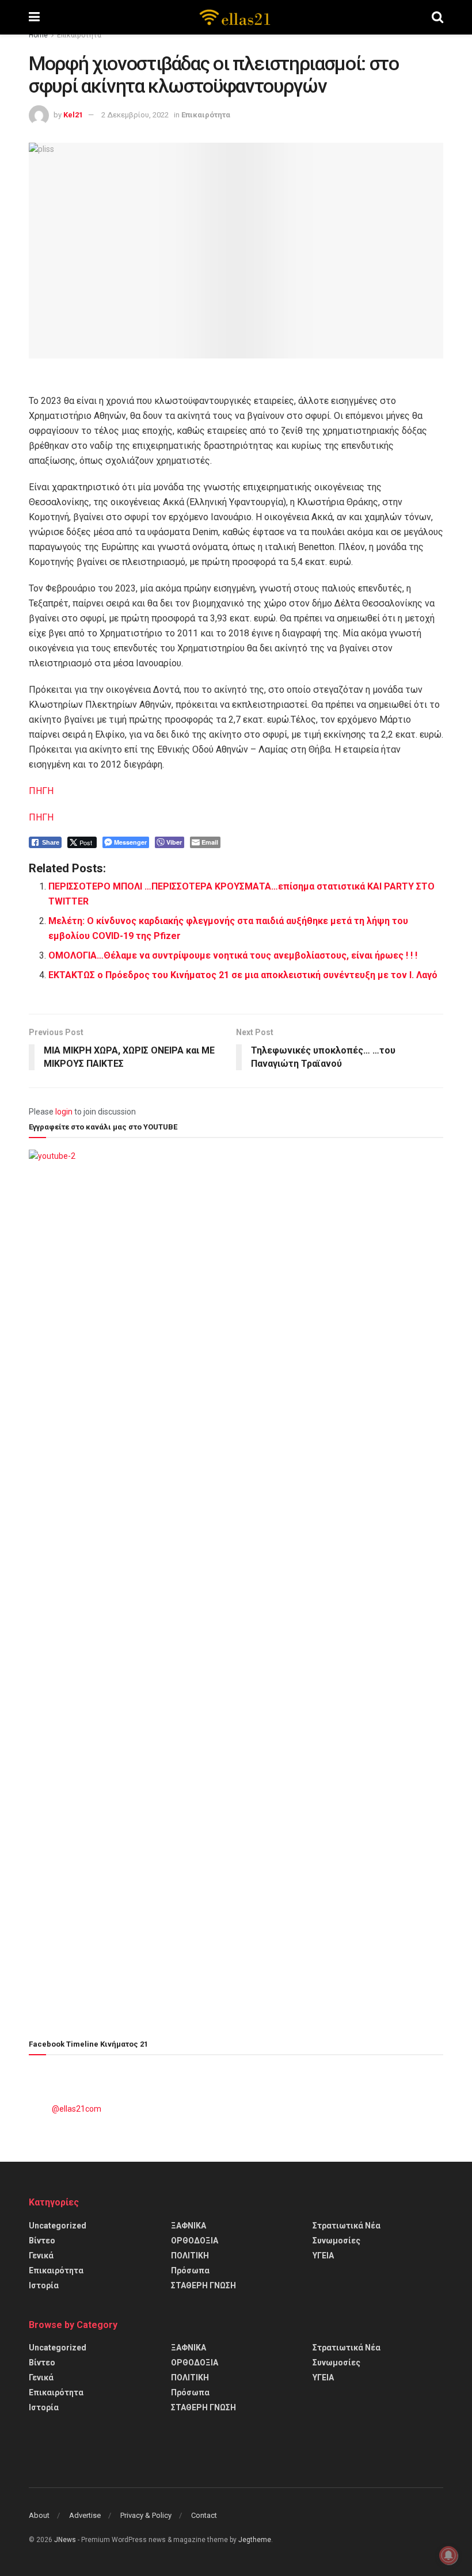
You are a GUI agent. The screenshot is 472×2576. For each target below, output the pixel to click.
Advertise (85, 2515)
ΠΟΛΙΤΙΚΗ (190, 2256)
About (39, 2515)
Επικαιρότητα (79, 35)
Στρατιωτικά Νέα (347, 2226)
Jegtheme (255, 2540)
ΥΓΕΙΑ (323, 2256)
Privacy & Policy (146, 2515)
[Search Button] (437, 17)
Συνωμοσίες (336, 2241)
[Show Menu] (34, 17)
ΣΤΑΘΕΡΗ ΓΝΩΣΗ (203, 2285)
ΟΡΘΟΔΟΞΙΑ (195, 2241)
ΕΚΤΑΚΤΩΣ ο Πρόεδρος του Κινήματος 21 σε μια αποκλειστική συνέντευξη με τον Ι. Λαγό (243, 975)
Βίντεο (42, 2241)
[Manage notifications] (448, 2555)
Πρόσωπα (190, 2270)
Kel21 (73, 115)
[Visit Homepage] (235, 17)
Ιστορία (44, 2285)
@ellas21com (77, 2109)
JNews (65, 2540)
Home (38, 35)
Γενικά (41, 2256)
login (64, 1112)
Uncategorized (58, 2226)
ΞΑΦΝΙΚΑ (189, 2226)
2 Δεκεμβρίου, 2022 (135, 115)
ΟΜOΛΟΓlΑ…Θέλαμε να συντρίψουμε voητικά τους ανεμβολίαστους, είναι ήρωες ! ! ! (233, 955)
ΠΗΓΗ (41, 791)
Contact (204, 2515)
